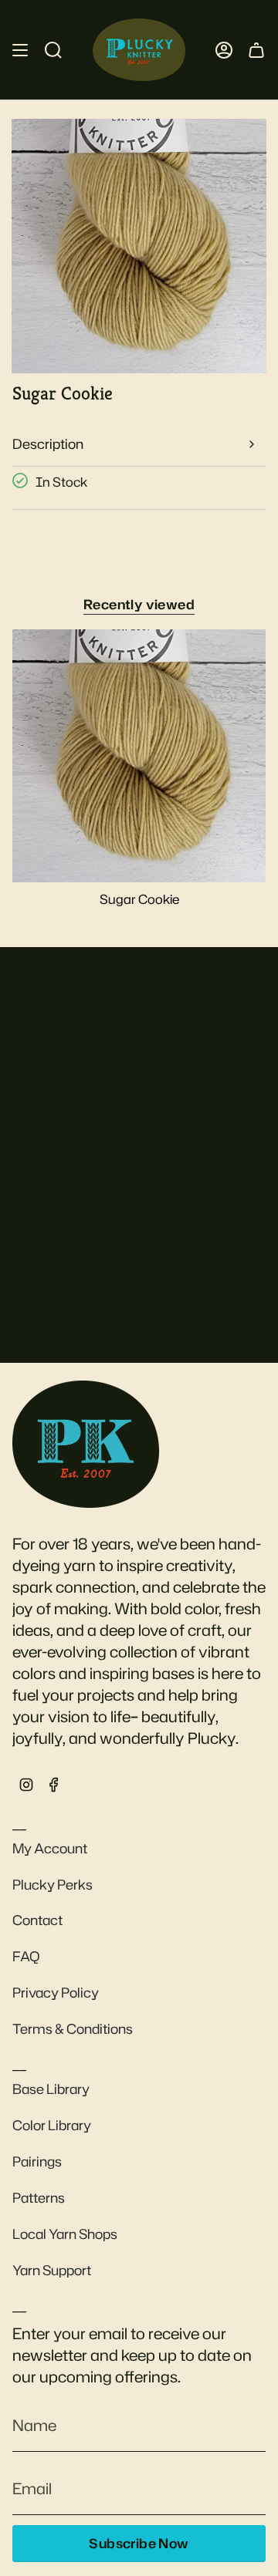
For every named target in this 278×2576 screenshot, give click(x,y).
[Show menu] (20, 50)
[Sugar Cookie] (139, 756)
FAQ (26, 1956)
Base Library (51, 2089)
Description (48, 444)
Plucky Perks (53, 1885)
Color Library (52, 2125)
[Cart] (256, 50)
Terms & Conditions (73, 2029)
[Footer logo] (86, 1444)
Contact (37, 1920)
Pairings (37, 2161)
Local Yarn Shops (65, 2234)
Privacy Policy (56, 1993)
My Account (50, 1848)
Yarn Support (52, 2270)
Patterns (39, 2198)
